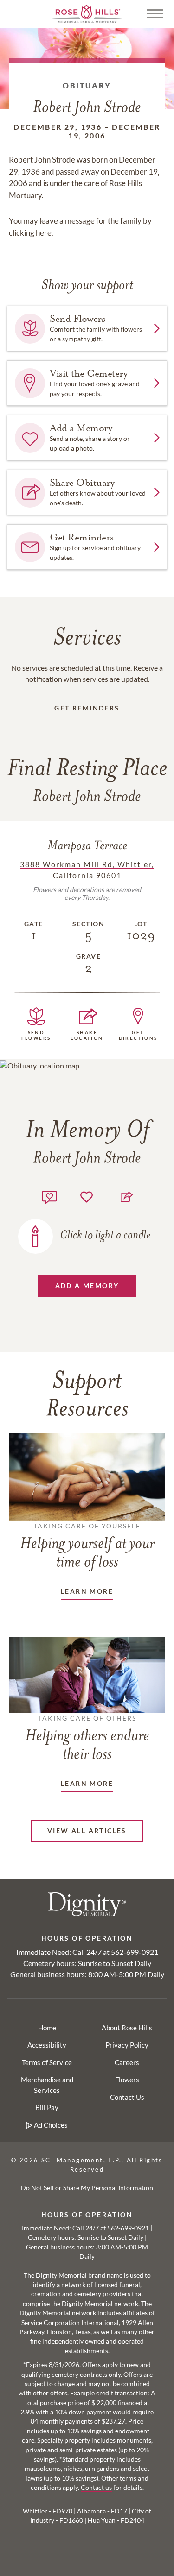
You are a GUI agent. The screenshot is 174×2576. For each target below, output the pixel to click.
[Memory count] (49, 1196)
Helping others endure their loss (87, 1739)
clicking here (30, 233)
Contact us (96, 2488)
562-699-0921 (135, 1952)
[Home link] (87, 13)
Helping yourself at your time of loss (87, 1546)
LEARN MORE (87, 1591)
